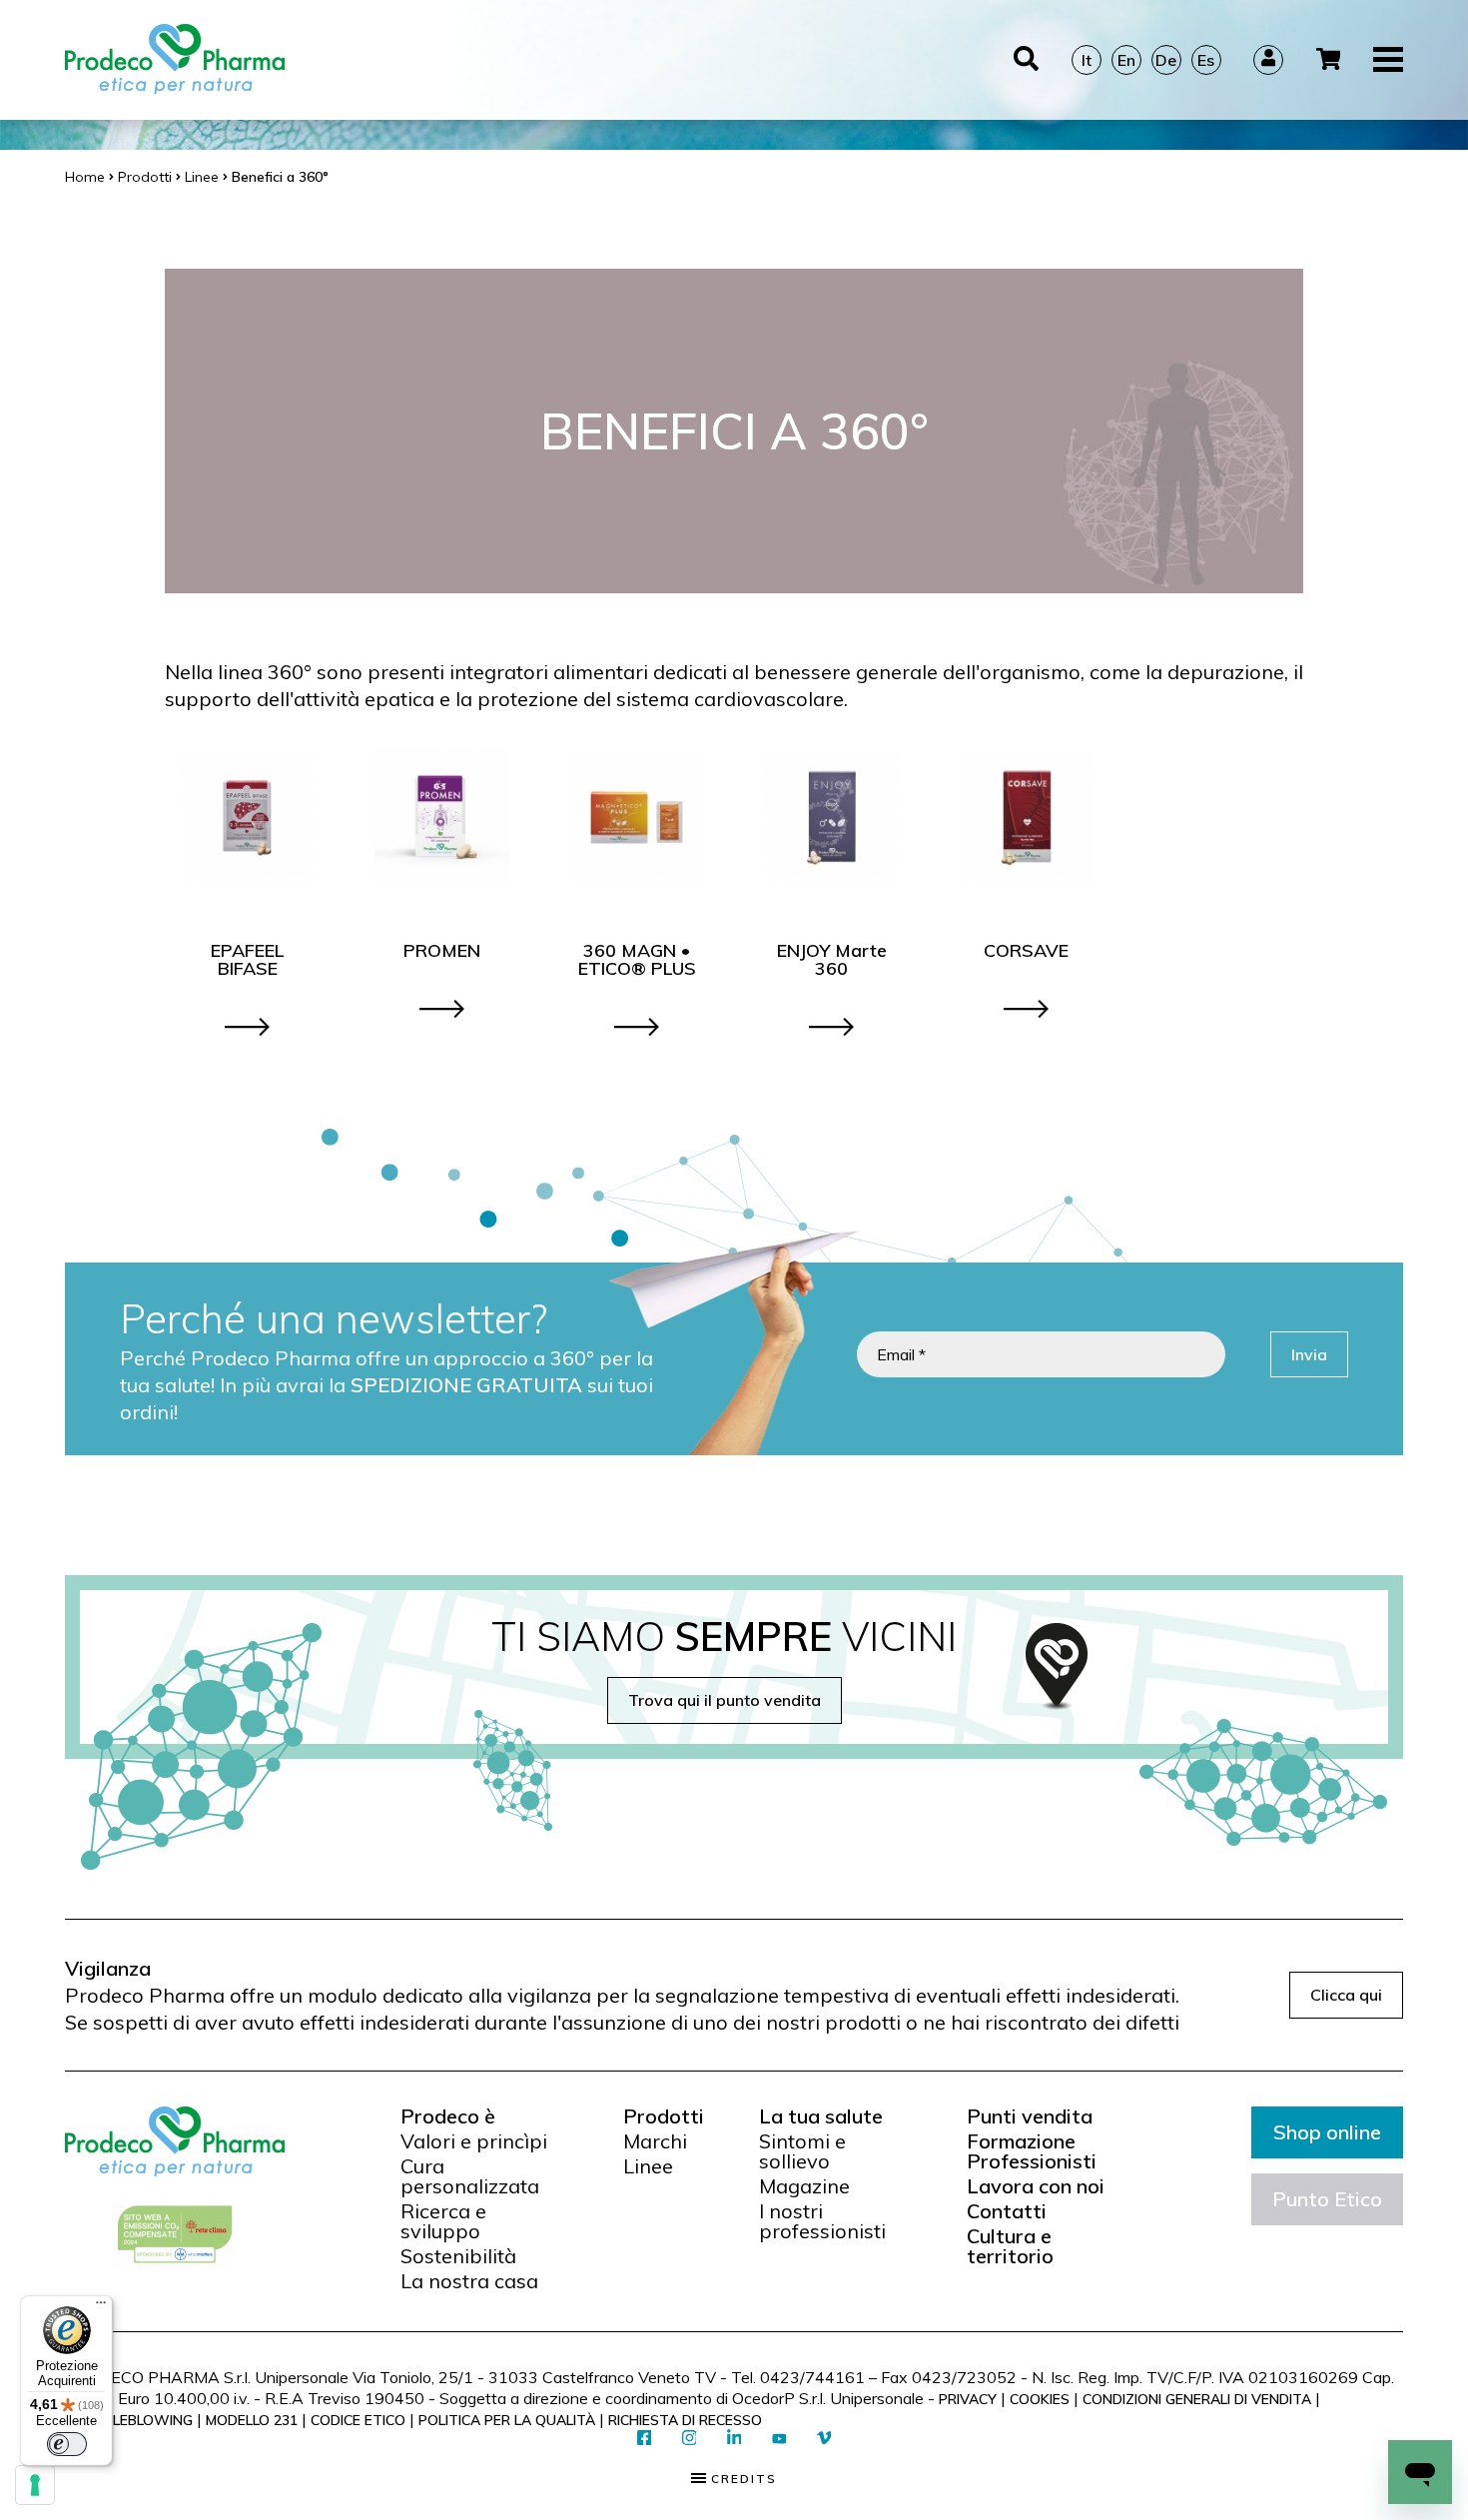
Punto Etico (1327, 2199)
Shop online (1327, 2132)
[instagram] (690, 2439)
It (1087, 60)
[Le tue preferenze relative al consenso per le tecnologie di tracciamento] (35, 2485)
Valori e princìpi (474, 2141)
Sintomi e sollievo (802, 2151)
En (1126, 60)
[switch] (67, 2444)
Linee (648, 2166)
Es (1206, 60)
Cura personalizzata (470, 2176)
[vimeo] (824, 2439)
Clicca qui (1346, 1995)
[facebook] (645, 2439)
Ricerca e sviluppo (443, 2221)
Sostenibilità (458, 2256)
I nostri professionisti (822, 2221)
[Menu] (101, 2307)
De (1166, 60)
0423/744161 (812, 2377)
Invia (1309, 1354)
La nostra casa (469, 2281)
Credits (741, 2479)
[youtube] (779, 2439)
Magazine (804, 2186)
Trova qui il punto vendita (725, 1700)
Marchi (655, 2141)
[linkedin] (734, 2439)
